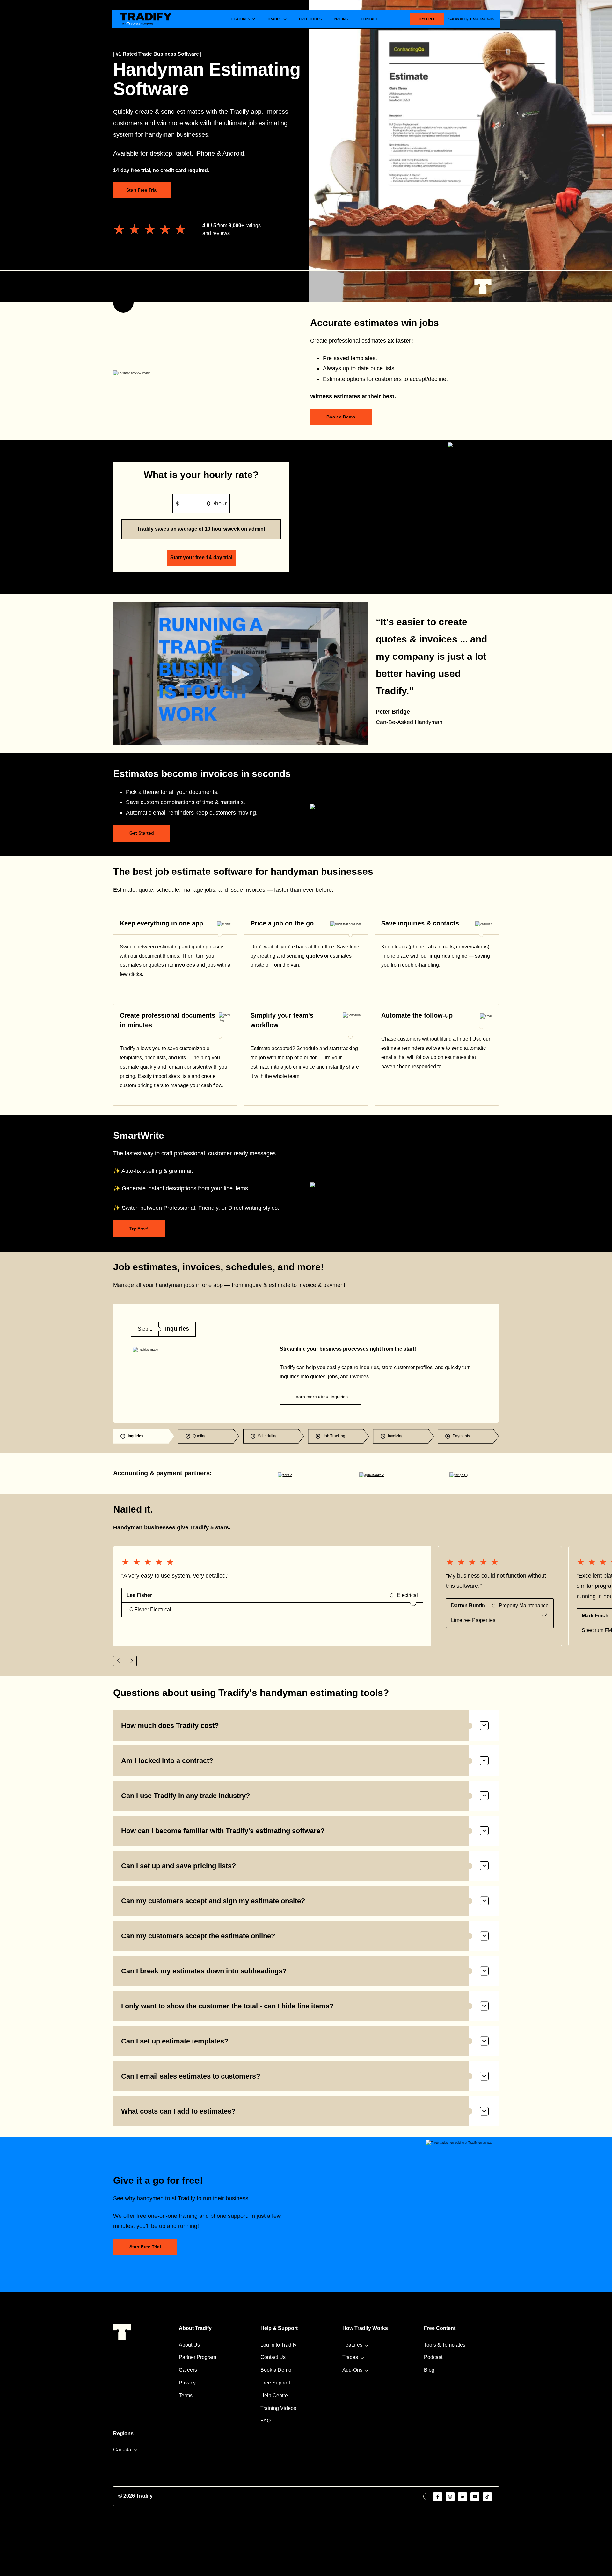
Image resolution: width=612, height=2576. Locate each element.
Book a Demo (341, 417)
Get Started (142, 833)
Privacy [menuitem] (187, 2383)
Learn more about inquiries (321, 1397)
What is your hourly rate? (201, 475)
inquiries (440, 956)
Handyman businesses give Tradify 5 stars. (172, 1527)
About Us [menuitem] (189, 2345)
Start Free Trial (142, 190)
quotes (314, 956)
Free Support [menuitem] (275, 2383)
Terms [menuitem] (186, 2395)
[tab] (144, 1436)
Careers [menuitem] (188, 2370)
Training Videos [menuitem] (278, 2408)
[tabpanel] (306, 1363)
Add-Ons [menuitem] (352, 2370)
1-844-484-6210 (482, 19)
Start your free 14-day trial (201, 558)
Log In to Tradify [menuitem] (278, 2345)
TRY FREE (427, 19)
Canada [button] (122, 2450)
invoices (185, 965)
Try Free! (139, 1229)
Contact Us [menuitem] (273, 2357)
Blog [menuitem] (429, 2370)
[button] (118, 1661)
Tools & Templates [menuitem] (445, 2345)
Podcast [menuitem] (433, 2357)
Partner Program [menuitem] (197, 2357)
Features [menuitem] (352, 2345)
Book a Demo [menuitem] (276, 2370)
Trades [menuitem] (350, 2357)
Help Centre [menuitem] (274, 2395)
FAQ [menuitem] (266, 2421)
